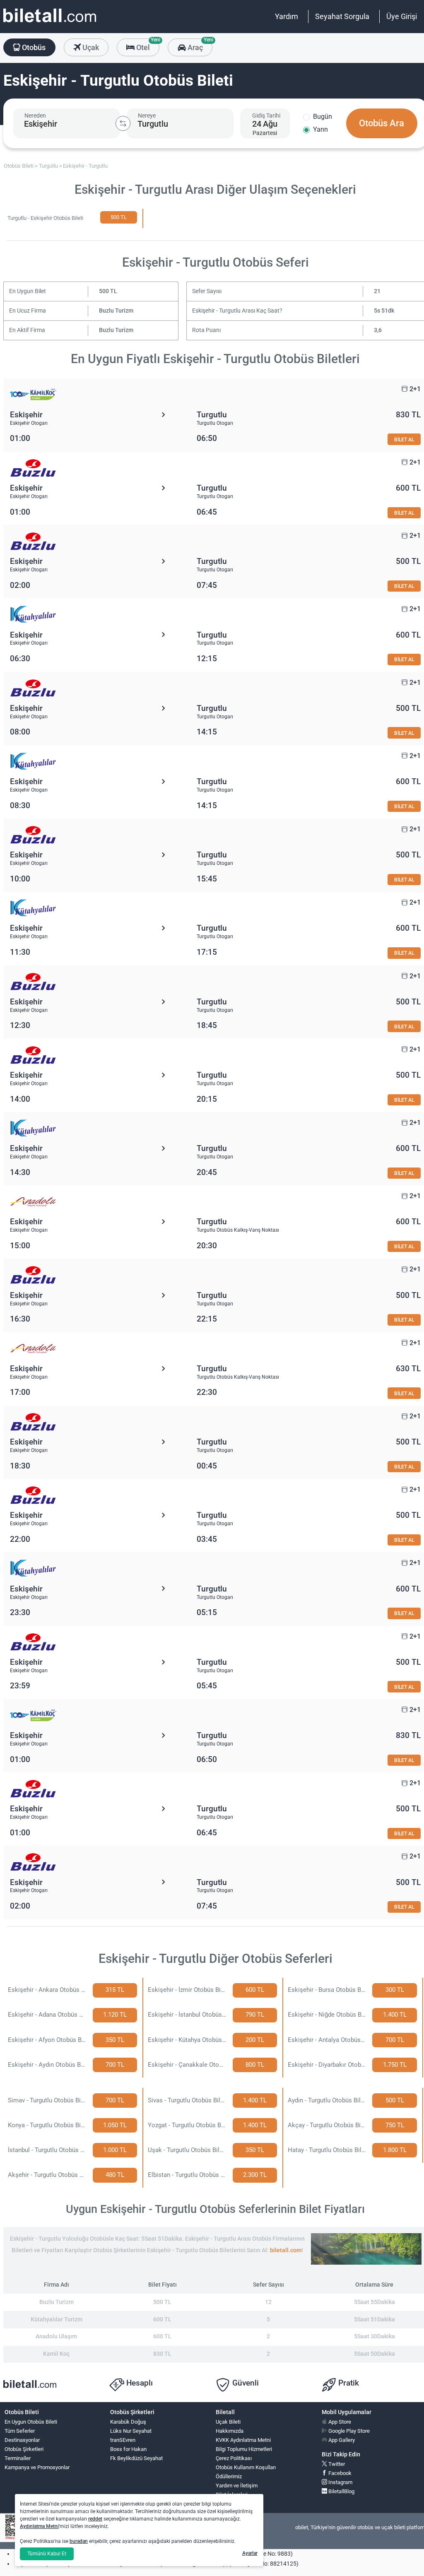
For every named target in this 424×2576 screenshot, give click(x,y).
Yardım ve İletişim (237, 2486)
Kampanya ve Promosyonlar (37, 2467)
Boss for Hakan (128, 2449)
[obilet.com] (50, 23)
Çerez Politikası (234, 2458)
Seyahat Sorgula (342, 16)
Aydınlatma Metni (39, 2526)
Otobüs (33, 47)
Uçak (90, 47)
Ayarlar (250, 2553)
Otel (147, 45)
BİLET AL (404, 439)
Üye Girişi (402, 16)
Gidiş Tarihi (266, 116)
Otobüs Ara (382, 123)
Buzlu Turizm (116, 311)
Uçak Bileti (228, 2422)
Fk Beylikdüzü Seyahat (136, 2458)
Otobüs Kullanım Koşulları (246, 2467)
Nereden (35, 116)
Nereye (147, 116)
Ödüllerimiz (229, 2476)
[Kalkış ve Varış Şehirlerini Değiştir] (123, 123)
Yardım (287, 16)
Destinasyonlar (22, 2440)
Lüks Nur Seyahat (131, 2431)
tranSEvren (123, 2440)
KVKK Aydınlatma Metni (243, 2440)
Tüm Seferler (20, 2431)
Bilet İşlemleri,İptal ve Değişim (235, 2498)
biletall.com (286, 2250)
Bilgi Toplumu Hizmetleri (244, 2449)
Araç (199, 45)
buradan (79, 2541)
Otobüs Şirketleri (24, 2449)
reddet (95, 2519)
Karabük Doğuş (128, 2422)
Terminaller (18, 2458)
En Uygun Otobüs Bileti (31, 2422)
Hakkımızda (230, 2431)
